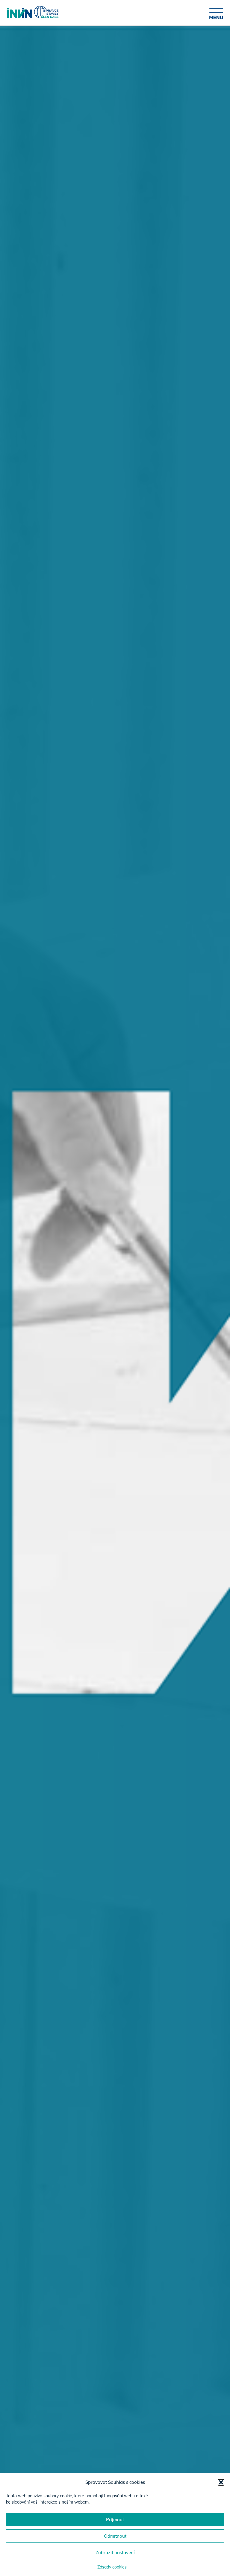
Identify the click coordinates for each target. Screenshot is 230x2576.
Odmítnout (115, 2536)
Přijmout (115, 2520)
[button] (221, 2482)
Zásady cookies (112, 2567)
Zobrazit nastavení (115, 2553)
